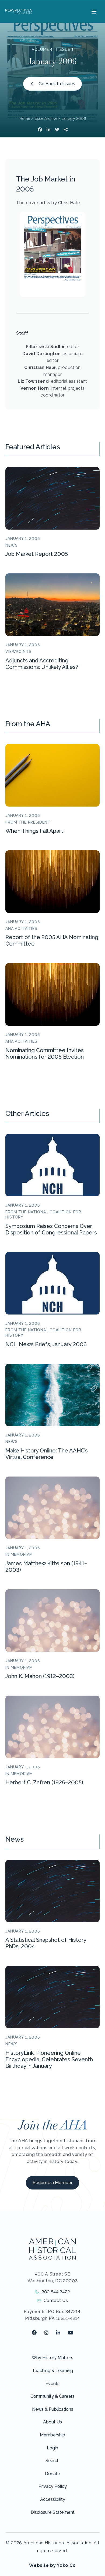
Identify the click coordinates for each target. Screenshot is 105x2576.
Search (52, 2461)
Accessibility (53, 2499)
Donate (52, 2474)
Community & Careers (52, 2396)
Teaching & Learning (52, 2371)
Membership (52, 2435)
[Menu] (93, 11)
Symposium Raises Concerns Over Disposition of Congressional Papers (51, 1229)
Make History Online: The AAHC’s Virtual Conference (47, 1454)
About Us (52, 2422)
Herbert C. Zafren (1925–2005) (44, 1782)
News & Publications (53, 2409)
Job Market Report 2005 (37, 554)
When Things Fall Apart (34, 831)
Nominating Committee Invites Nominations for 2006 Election (45, 1053)
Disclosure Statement (53, 2512)
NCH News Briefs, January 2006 (46, 1344)
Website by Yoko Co (52, 2565)
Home (25, 118)
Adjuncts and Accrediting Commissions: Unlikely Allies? (42, 664)
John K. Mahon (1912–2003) (40, 1676)
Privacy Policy (53, 2486)
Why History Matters (52, 2358)
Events (52, 2384)
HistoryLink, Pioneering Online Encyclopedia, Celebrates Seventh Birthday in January (49, 2059)
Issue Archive (46, 118)
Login (52, 2448)
